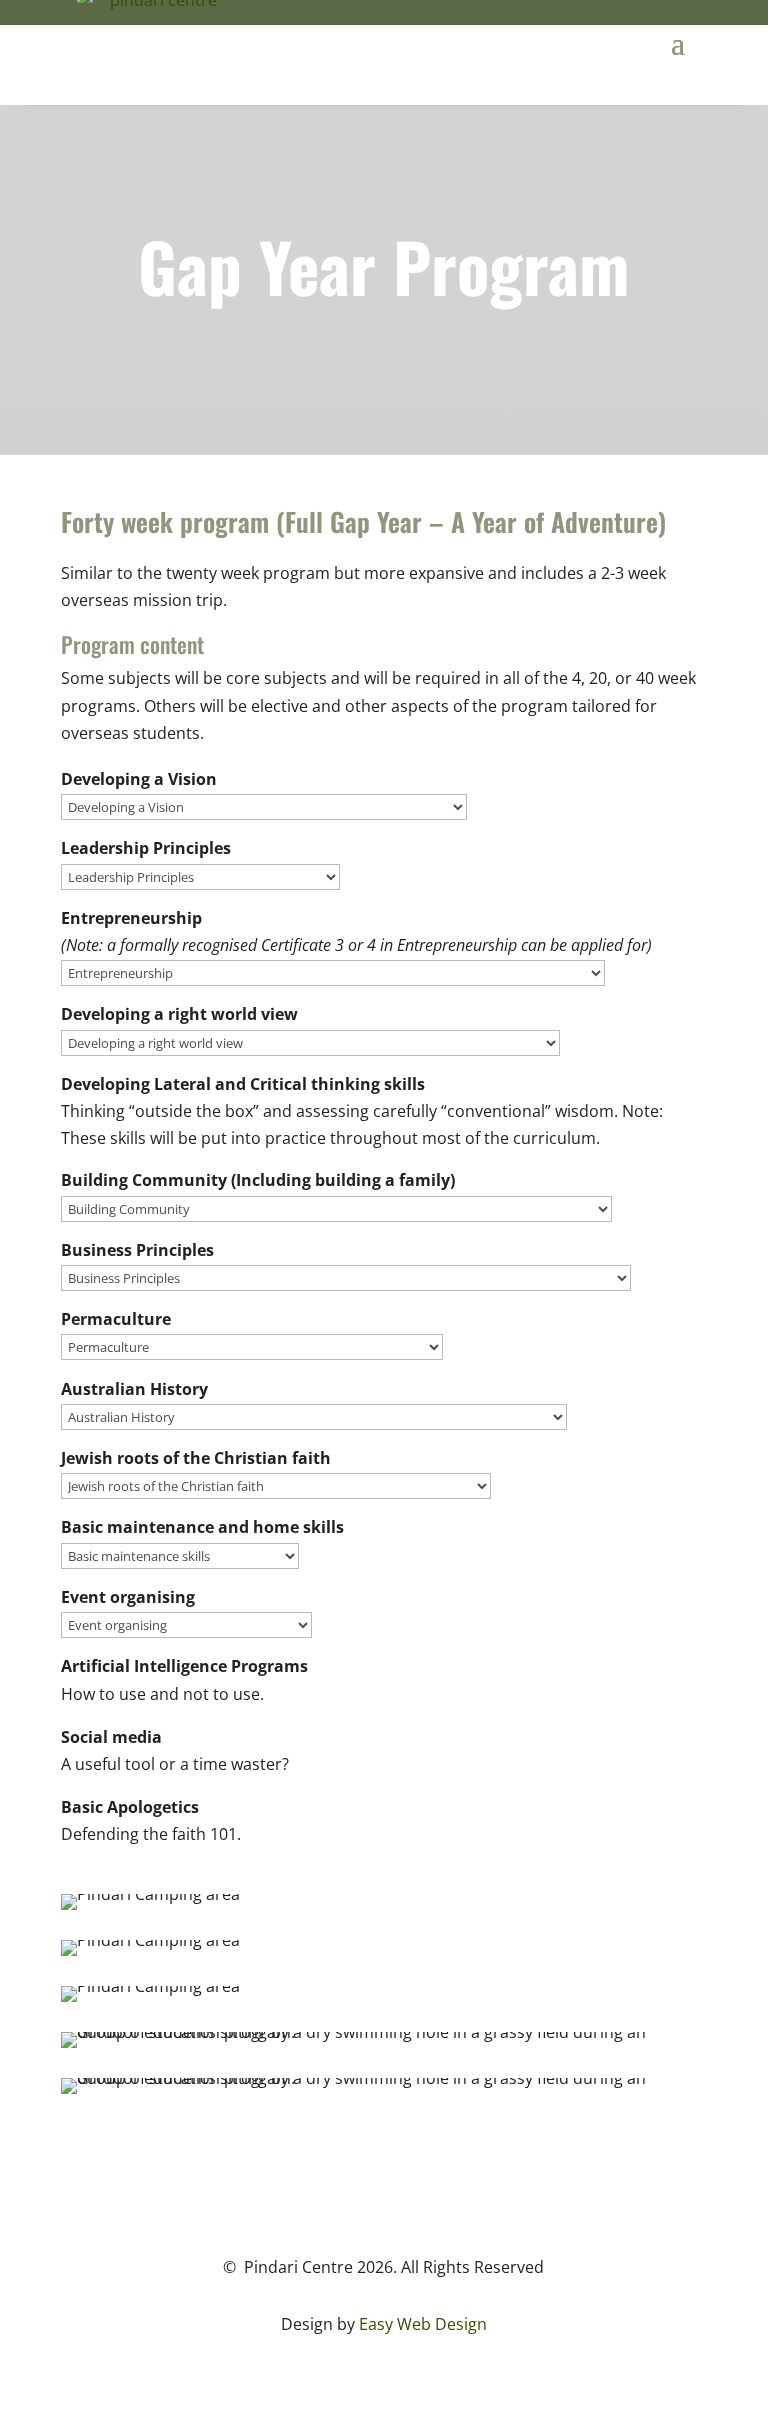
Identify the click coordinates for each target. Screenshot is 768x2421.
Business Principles (137, 1250)
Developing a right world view (179, 1014)
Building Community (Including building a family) (258, 1180)
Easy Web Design (423, 2324)
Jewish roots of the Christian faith (196, 1458)
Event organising (128, 1597)
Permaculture (116, 1319)
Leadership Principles (146, 848)
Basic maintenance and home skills (202, 1527)
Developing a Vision (139, 779)
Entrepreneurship (131, 918)
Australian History (134, 1389)
